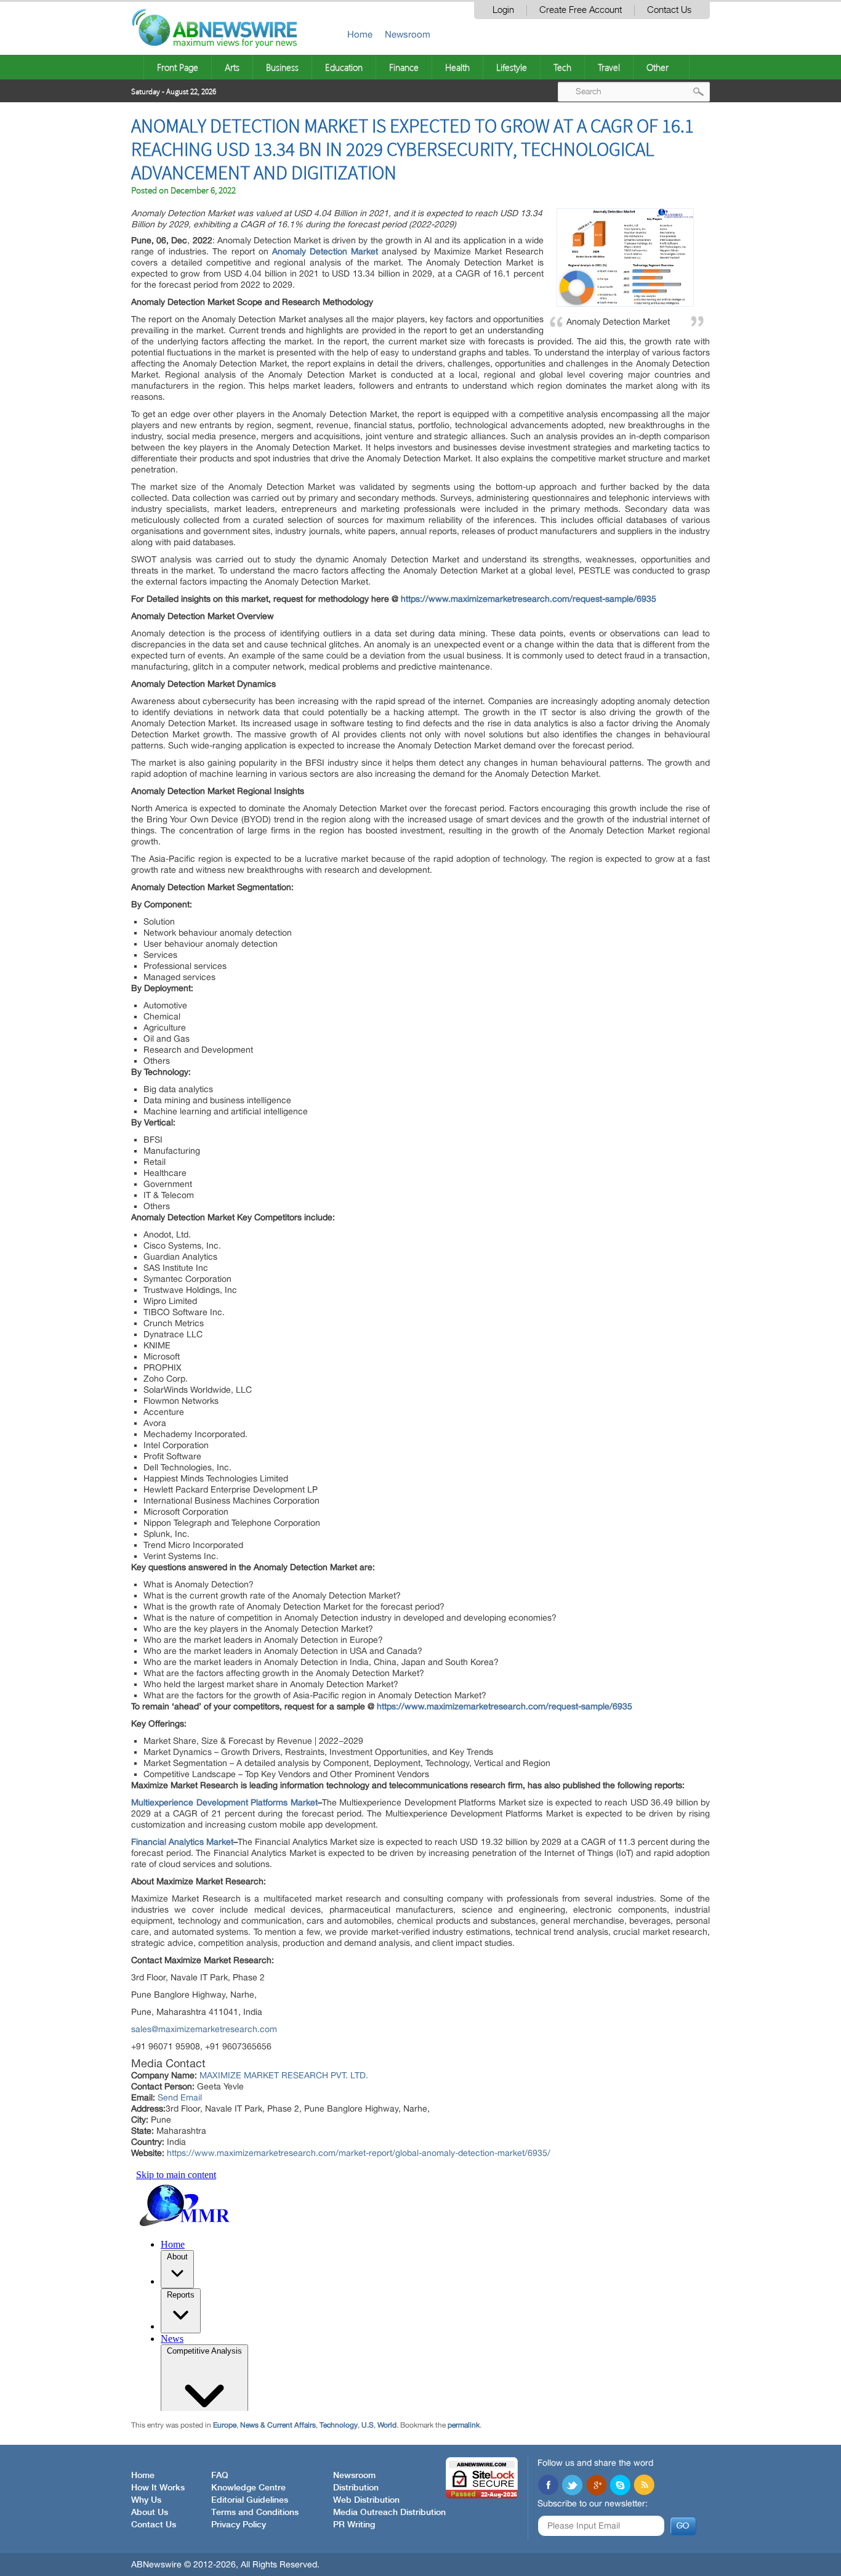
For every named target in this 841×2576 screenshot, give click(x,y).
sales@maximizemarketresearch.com (204, 2029)
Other (658, 67)
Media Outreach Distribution (389, 2513)
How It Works (158, 2488)
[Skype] (620, 2486)
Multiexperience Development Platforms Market (224, 1802)
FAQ (220, 2476)
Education (344, 67)
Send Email (180, 2097)
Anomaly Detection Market (325, 251)
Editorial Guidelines (250, 2500)
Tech (562, 67)
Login (503, 10)
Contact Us (669, 10)
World (387, 2425)
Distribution (356, 2488)
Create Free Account (581, 10)
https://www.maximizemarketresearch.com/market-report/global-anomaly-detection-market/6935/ (359, 2153)
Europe (225, 2425)
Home (360, 34)
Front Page (178, 67)
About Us (150, 2513)
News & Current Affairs (278, 2425)
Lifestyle (512, 67)
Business (282, 67)
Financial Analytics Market (182, 1842)
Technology (339, 2425)
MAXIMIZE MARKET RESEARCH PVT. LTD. (284, 2075)
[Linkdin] (596, 2486)
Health (457, 67)
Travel (609, 67)
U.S (368, 2425)
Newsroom (408, 34)
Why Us (146, 2500)
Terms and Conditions (255, 2513)
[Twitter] (572, 2486)
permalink (464, 2425)
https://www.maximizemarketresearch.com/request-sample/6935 (529, 599)
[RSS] (644, 2486)
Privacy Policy (239, 2525)
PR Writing (354, 2525)
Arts (232, 67)
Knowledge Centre (248, 2488)
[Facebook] (548, 2486)
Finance (404, 67)
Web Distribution (366, 2500)
